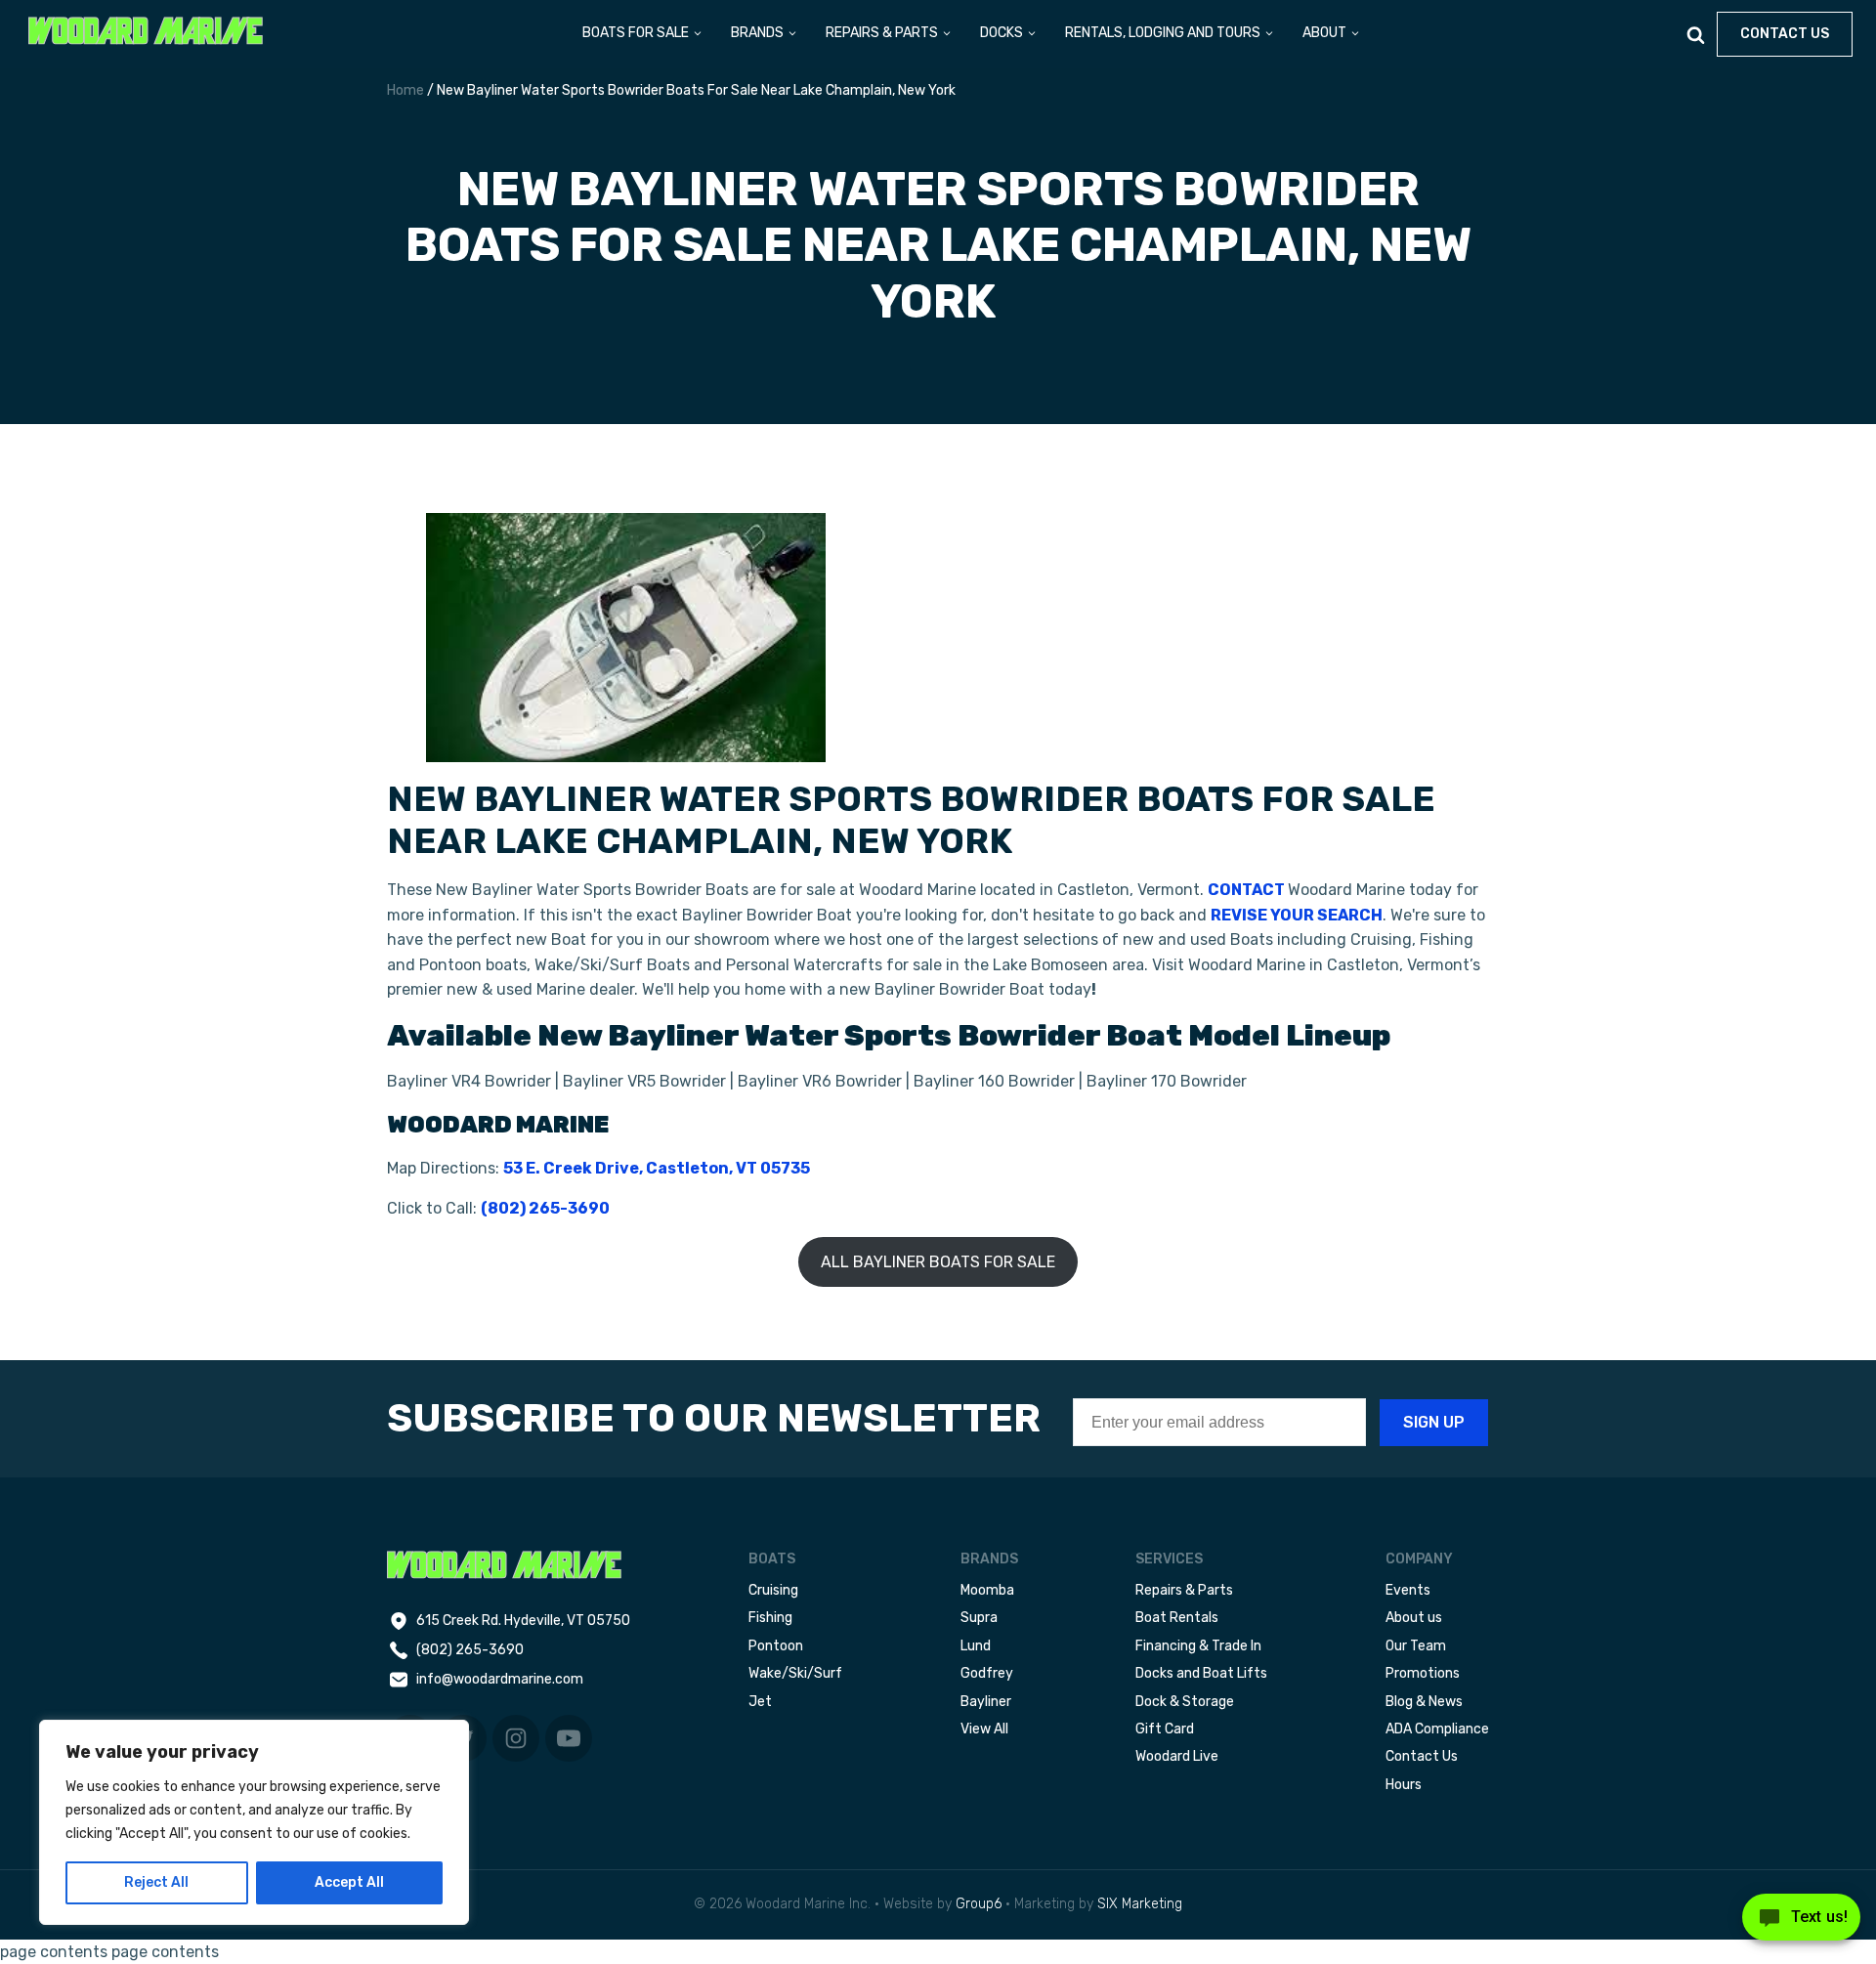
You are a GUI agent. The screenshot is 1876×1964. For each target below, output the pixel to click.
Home (405, 90)
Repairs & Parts (1184, 1590)
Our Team (1416, 1646)
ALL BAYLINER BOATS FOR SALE (938, 1262)
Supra (979, 1618)
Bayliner (986, 1702)
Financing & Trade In (1198, 1646)
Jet (760, 1702)
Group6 (979, 1904)
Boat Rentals (1177, 1618)
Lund (976, 1646)
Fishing (770, 1618)
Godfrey (987, 1673)
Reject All (156, 1882)
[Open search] (1696, 35)
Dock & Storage (1185, 1702)
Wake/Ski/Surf (795, 1673)
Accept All (349, 1882)
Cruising (773, 1590)
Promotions (1423, 1673)
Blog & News (1424, 1702)
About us (1414, 1618)
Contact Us (1422, 1756)
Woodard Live (1177, 1756)
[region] (254, 1822)
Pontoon (776, 1646)
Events (1408, 1590)
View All (984, 1729)
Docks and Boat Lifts (1201, 1673)
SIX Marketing (1140, 1904)
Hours (1404, 1785)
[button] (643, 34)
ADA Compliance (1437, 1729)
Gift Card (1165, 1729)
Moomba (987, 1590)
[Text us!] (1801, 1923)
